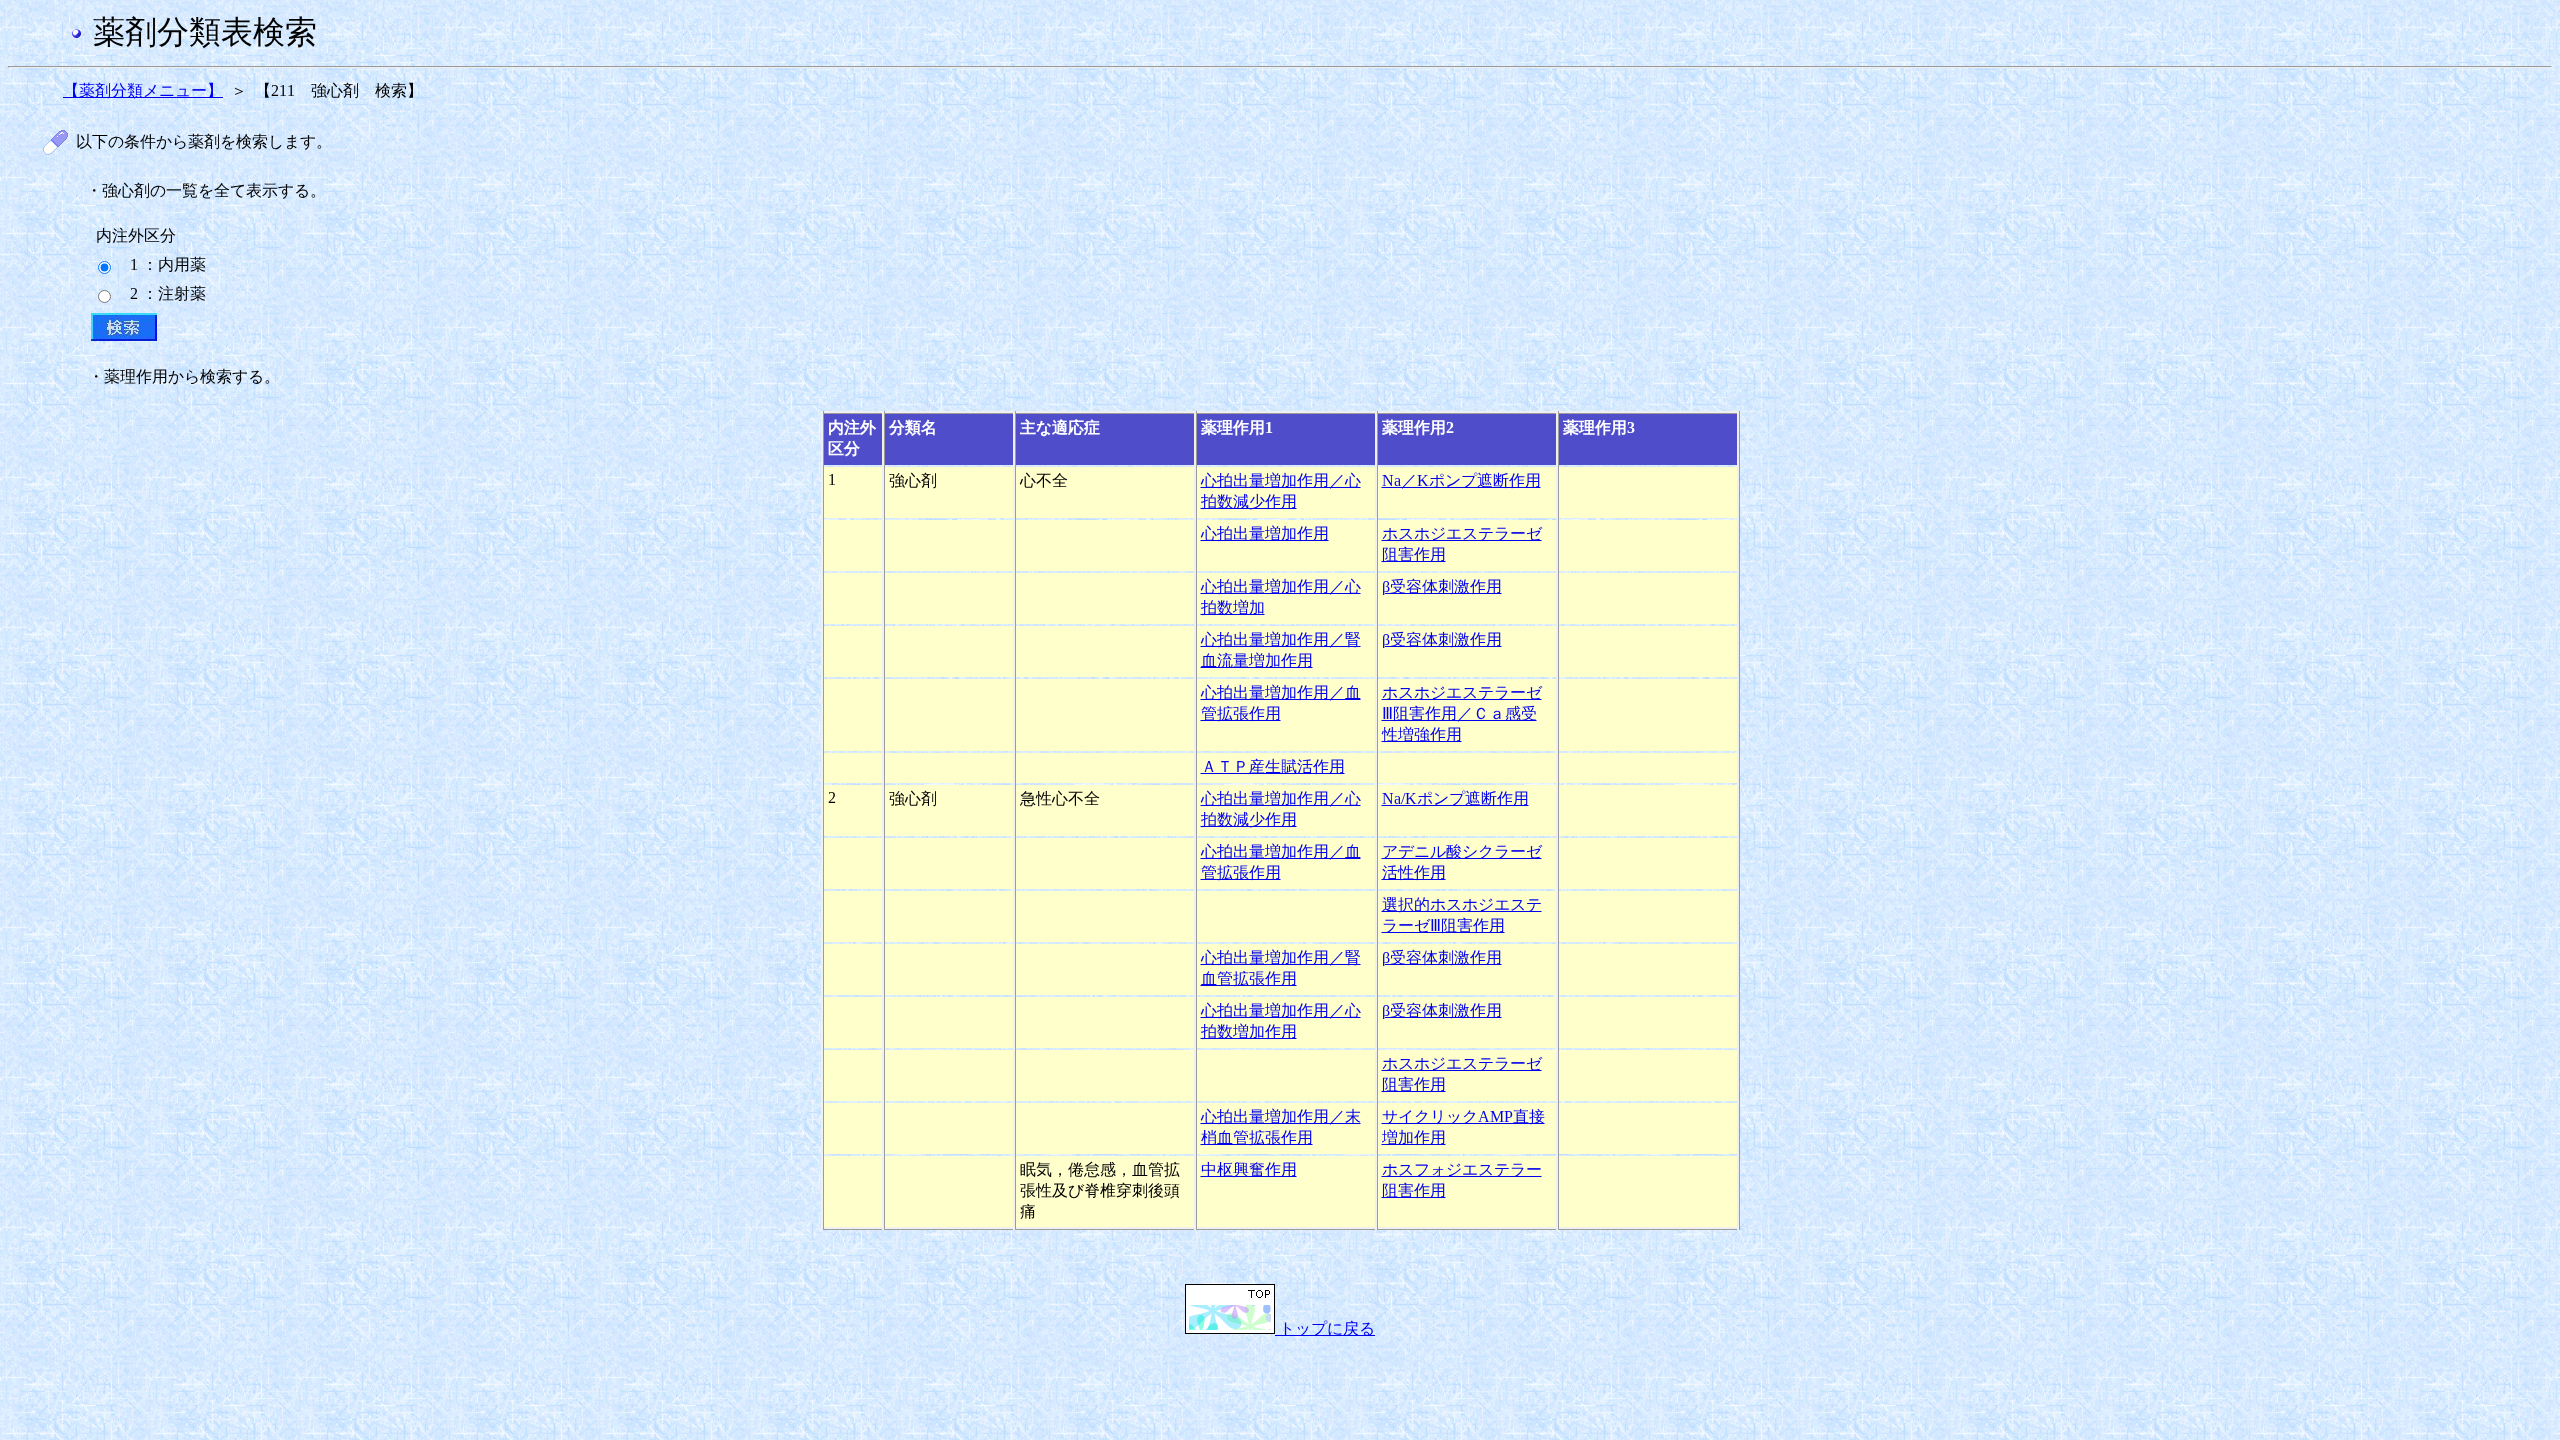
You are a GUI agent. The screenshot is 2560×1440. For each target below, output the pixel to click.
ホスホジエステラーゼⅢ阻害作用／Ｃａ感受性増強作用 (1462, 713)
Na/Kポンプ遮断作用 (1455, 798)
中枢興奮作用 (1249, 1169)
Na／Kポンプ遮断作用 (1461, 480)
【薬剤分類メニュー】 (143, 90)
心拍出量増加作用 (1265, 533)
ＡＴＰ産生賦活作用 (1273, 766)
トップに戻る (1325, 1328)
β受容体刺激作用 (1442, 586)
